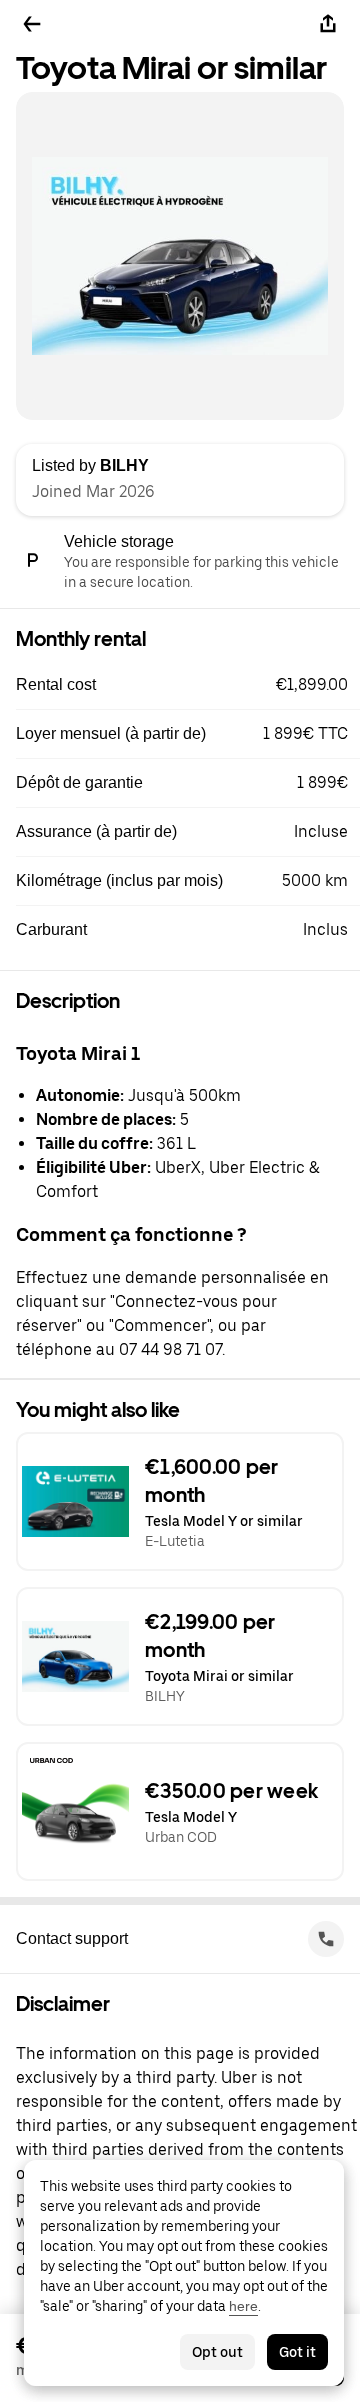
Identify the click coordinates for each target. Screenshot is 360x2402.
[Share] (328, 24)
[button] (188, 685)
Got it (297, 2352)
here (243, 2306)
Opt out (217, 2352)
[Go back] (32, 24)
